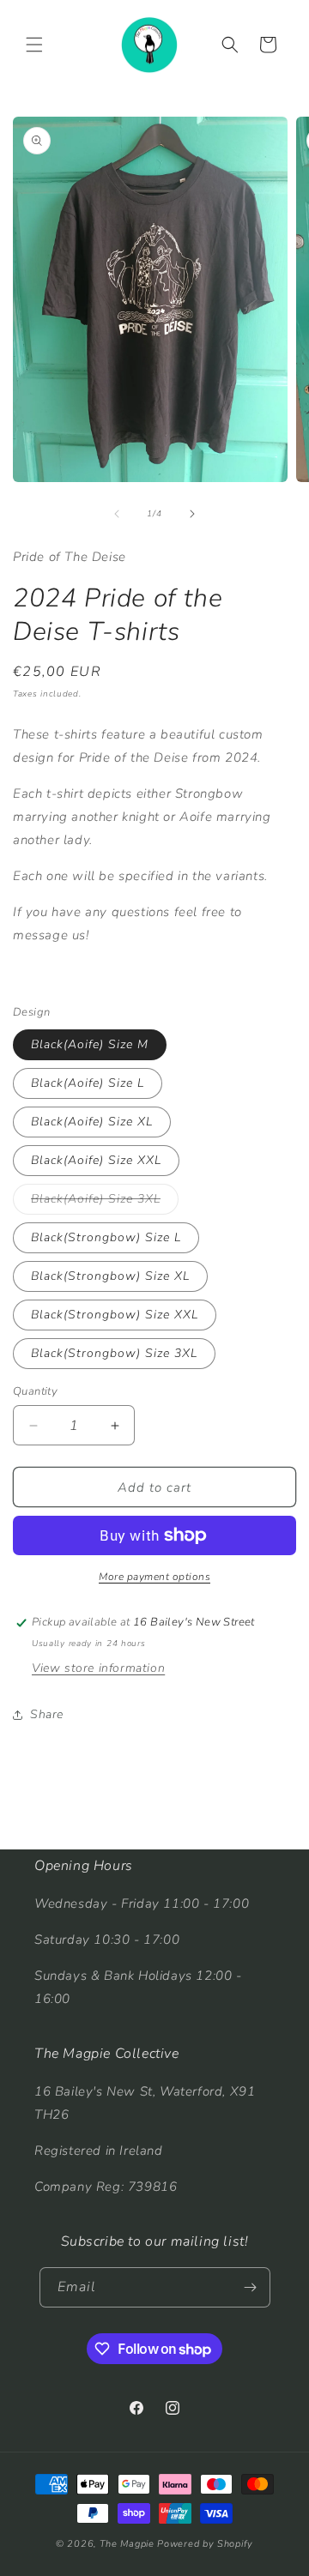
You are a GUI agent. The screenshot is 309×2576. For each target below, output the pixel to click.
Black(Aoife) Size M (90, 1044)
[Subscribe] (251, 2287)
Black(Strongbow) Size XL (110, 1276)
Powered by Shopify (205, 2544)
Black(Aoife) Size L (88, 1083)
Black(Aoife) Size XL (92, 1122)
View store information (98, 1668)
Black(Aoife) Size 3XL (105, 1202)
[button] (34, 45)
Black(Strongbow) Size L (106, 1237)
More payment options (154, 1577)
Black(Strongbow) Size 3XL (114, 1353)
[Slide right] (192, 514)
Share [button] (47, 1714)
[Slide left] (117, 514)
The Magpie (127, 2544)
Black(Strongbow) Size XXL (115, 1315)
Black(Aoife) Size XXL (96, 1160)
